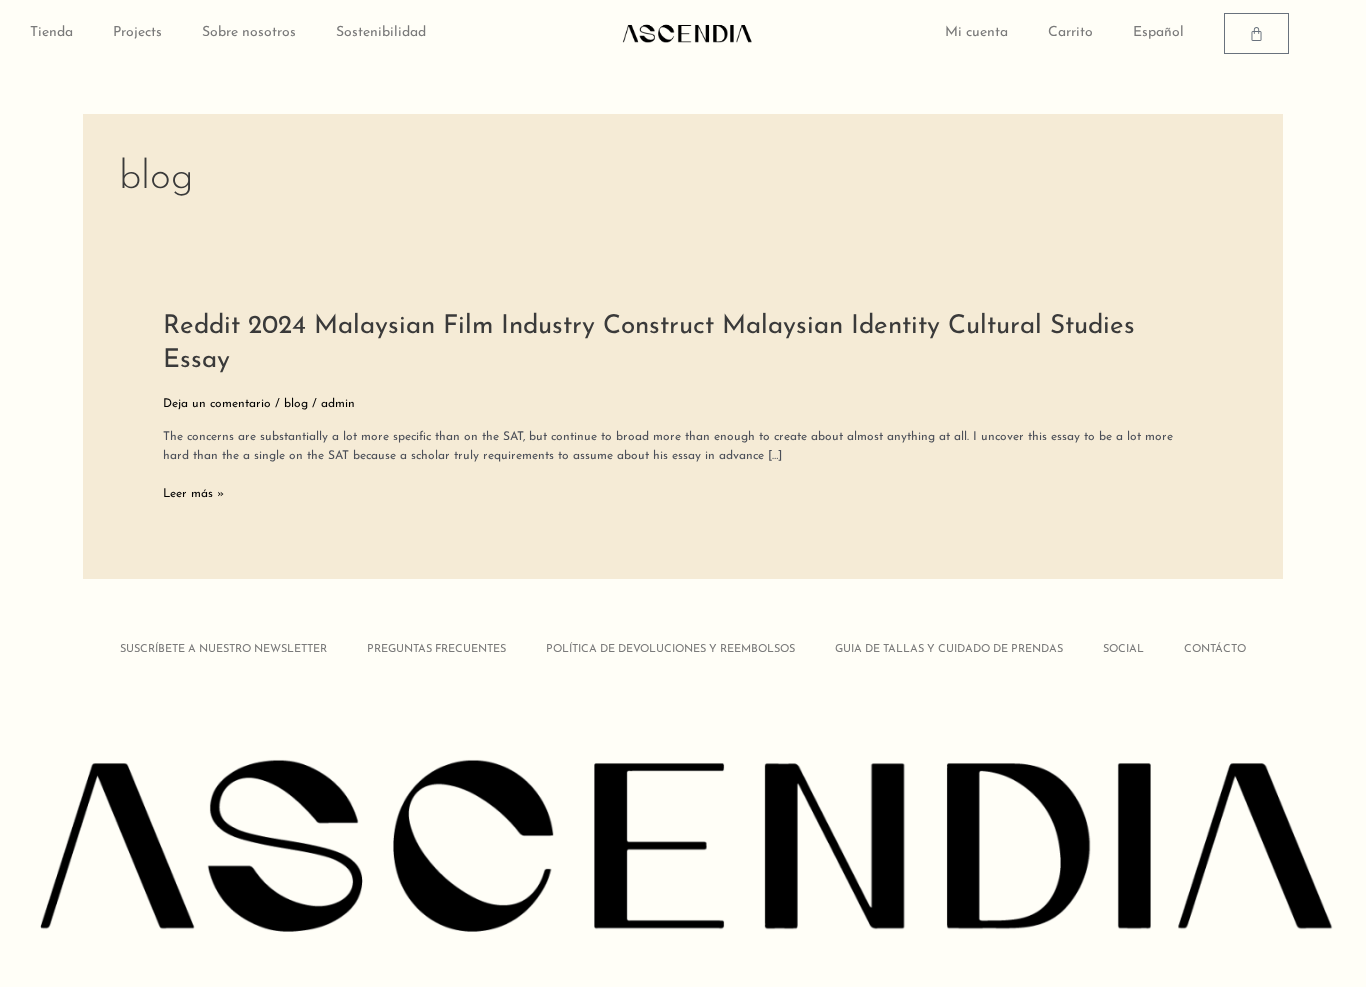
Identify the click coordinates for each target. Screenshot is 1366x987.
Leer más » (193, 495)
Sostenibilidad (381, 32)
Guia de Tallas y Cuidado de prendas (949, 649)
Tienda (51, 32)
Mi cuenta (976, 32)
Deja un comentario (217, 404)
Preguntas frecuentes (436, 649)
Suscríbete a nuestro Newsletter (223, 649)
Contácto (1215, 649)
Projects (137, 32)
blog (296, 404)
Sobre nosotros (249, 32)
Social (1123, 649)
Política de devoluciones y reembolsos (670, 649)
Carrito (1070, 32)
